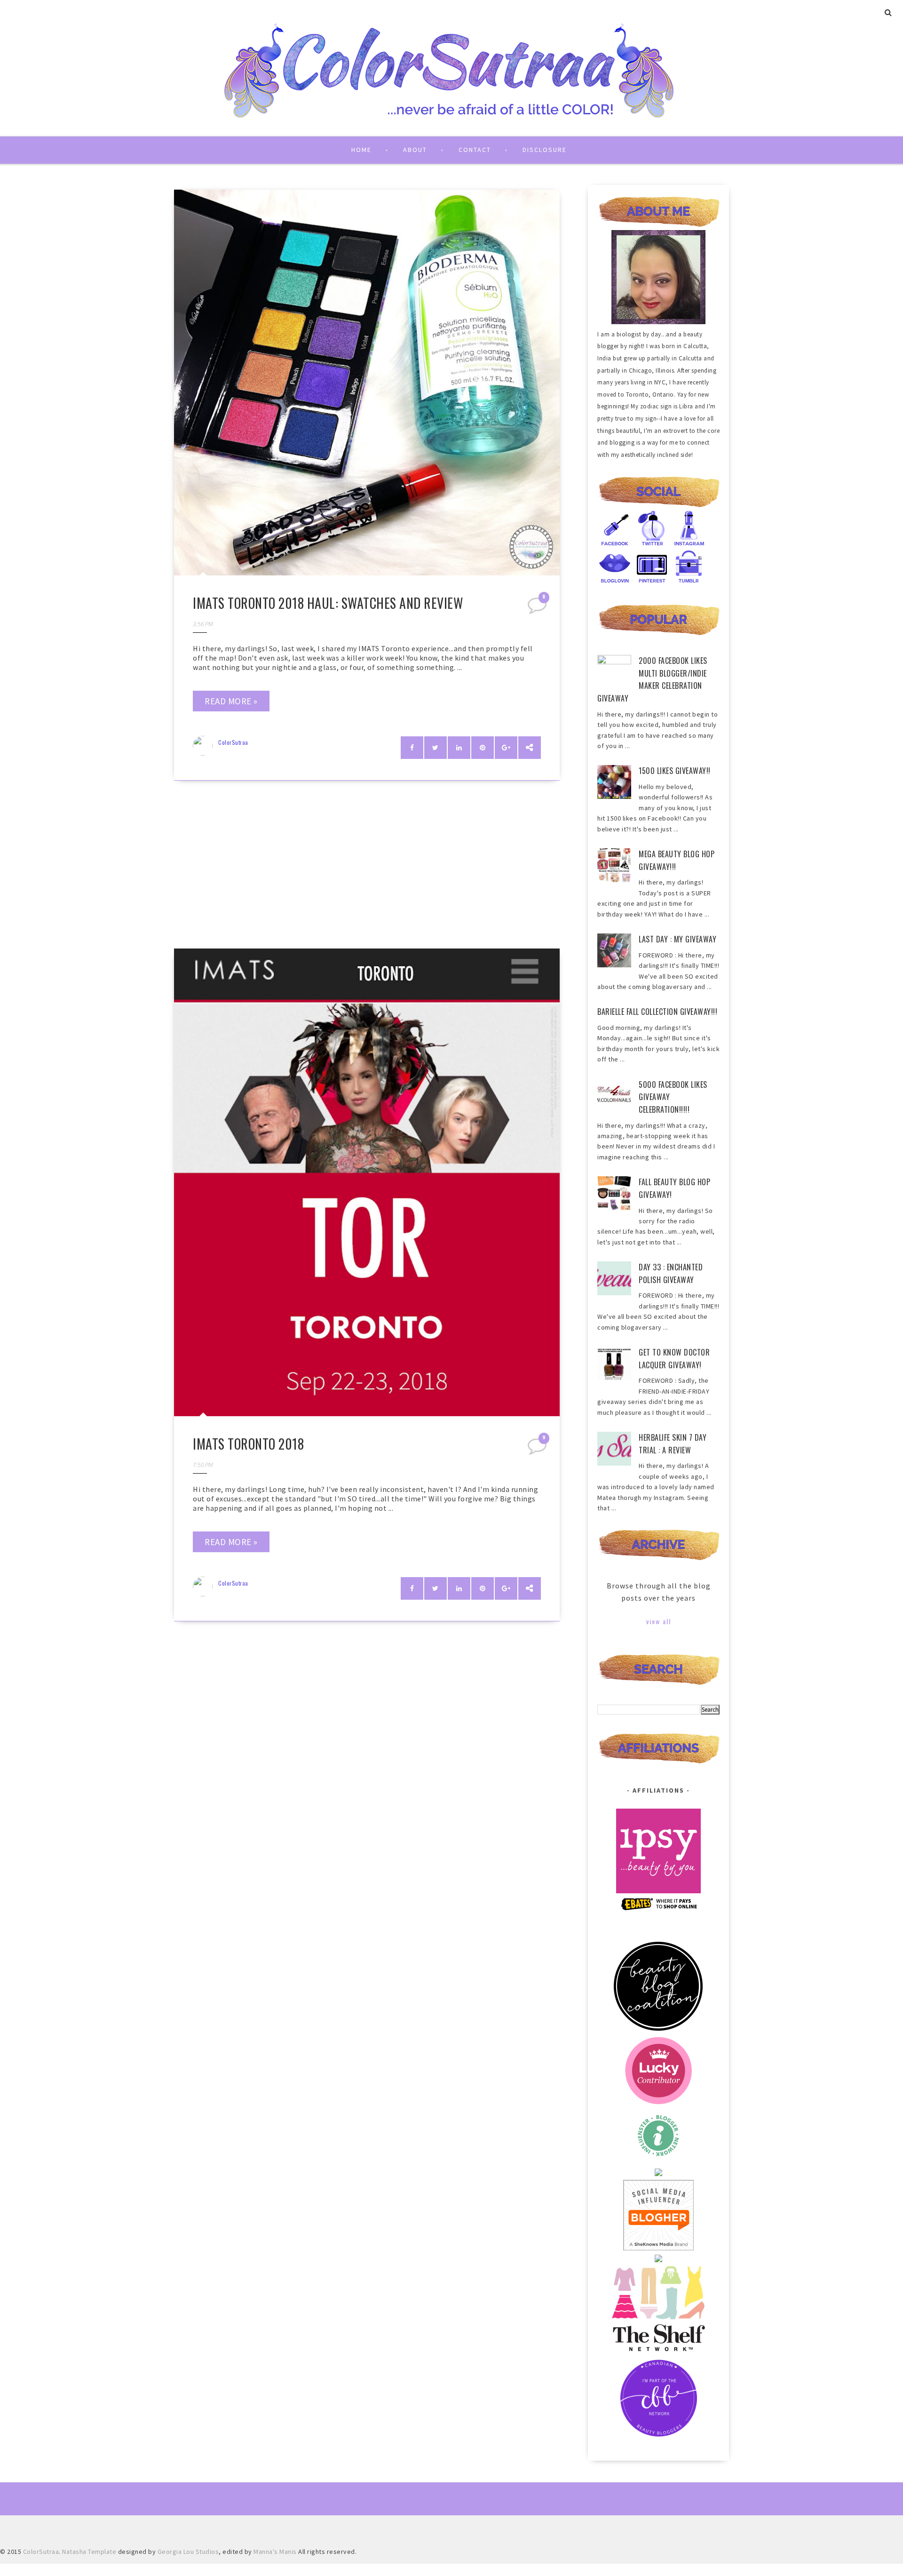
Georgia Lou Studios (188, 2552)
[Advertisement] (367, 868)
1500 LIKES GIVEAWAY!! (675, 771)
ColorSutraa (233, 742)
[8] (538, 608)
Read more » (231, 701)
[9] (538, 1449)
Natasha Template (89, 2552)
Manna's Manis (275, 2552)
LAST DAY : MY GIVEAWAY (677, 939)
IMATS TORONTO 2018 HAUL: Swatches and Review (328, 603)
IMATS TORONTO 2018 (248, 1444)
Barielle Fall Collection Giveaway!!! (657, 1012)
